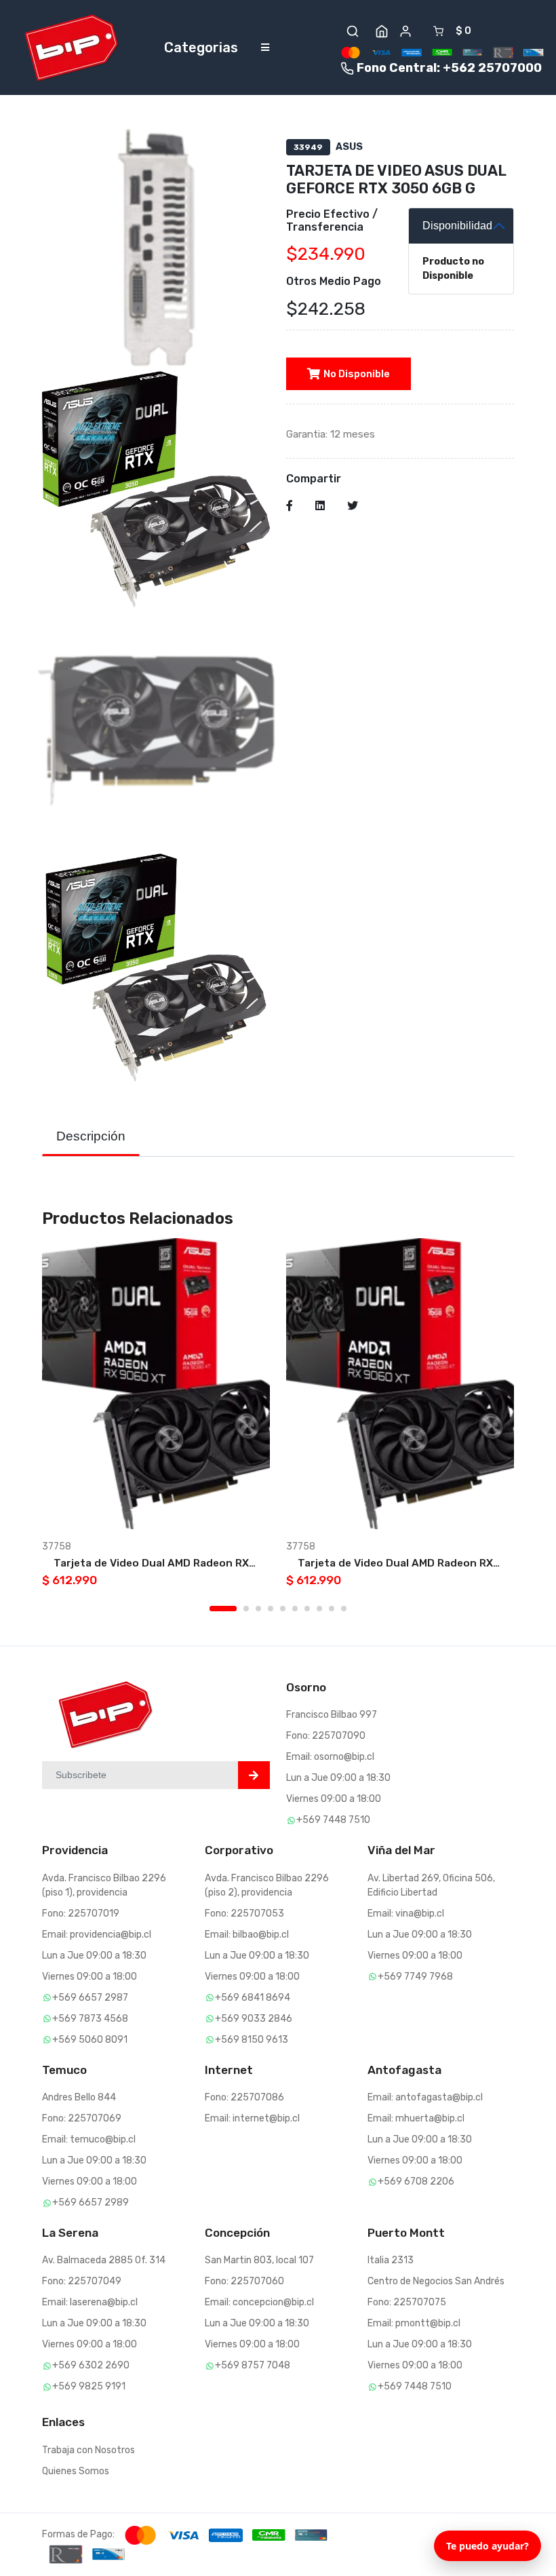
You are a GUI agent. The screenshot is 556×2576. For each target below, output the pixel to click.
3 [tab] (258, 1609)
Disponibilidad (457, 226)
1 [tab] (223, 1609)
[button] (353, 31)
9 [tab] (332, 1609)
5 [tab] (283, 1609)
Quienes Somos (76, 2471)
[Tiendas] (382, 31)
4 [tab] (271, 1609)
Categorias (201, 47)
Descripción (91, 1136)
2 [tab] (246, 1609)
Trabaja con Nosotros (88, 2450)
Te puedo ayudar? (488, 2546)
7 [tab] (307, 1609)
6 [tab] (295, 1609)
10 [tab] (344, 1609)
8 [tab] (319, 1609)
